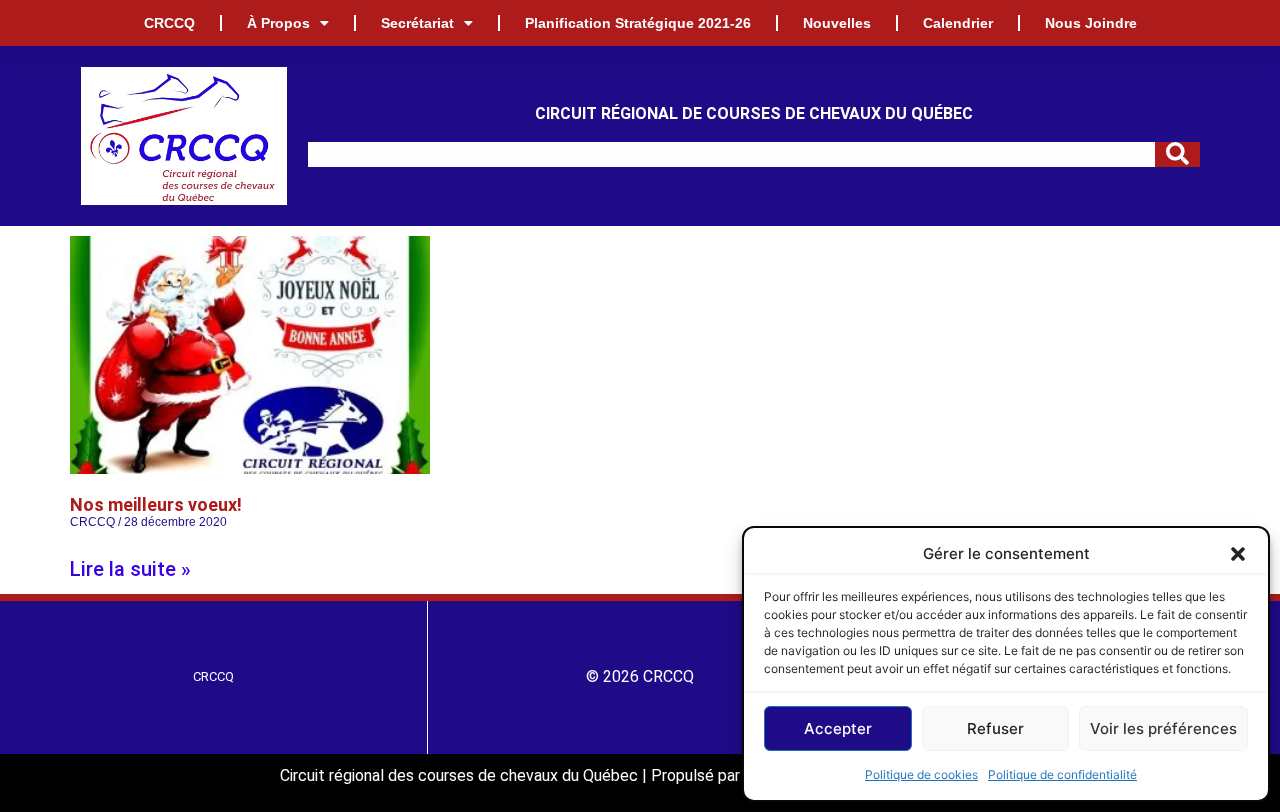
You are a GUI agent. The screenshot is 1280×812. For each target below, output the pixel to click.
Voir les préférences (1163, 728)
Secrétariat (417, 23)
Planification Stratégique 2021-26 (638, 23)
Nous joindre (1091, 23)
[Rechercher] (1177, 154)
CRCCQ (169, 23)
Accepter (838, 728)
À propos (278, 23)
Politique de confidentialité (1062, 774)
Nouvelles (837, 23)
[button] (1238, 554)
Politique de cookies (921, 774)
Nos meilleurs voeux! (156, 504)
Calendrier (958, 23)
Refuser (995, 728)
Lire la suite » (130, 569)
